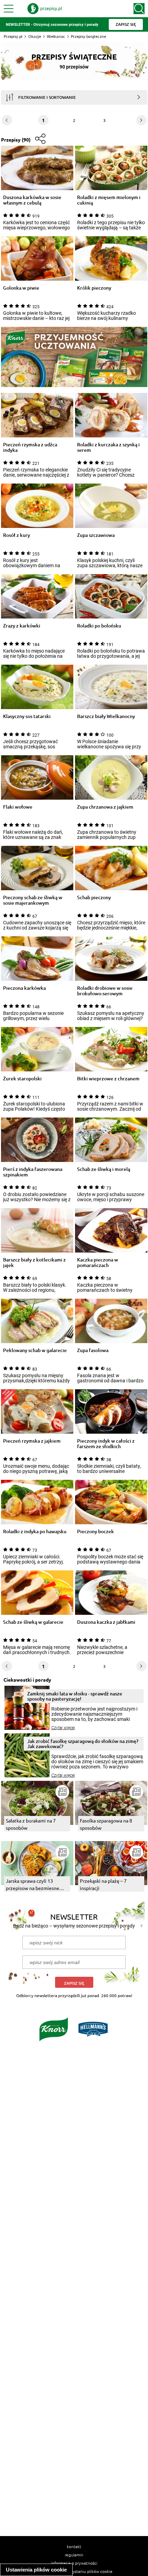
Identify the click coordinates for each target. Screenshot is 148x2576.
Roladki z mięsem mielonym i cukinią (109, 200)
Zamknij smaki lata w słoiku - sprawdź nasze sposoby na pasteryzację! (75, 1696)
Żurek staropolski (22, 1079)
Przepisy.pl (13, 36)
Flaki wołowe (18, 807)
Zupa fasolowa (93, 1351)
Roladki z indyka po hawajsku (35, 1532)
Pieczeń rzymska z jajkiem (32, 1441)
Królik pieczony (94, 288)
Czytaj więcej (63, 1728)
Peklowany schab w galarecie (35, 1351)
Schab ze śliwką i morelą (104, 1169)
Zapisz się (74, 1983)
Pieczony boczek (96, 1532)
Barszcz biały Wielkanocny (106, 716)
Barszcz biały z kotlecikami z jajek (34, 1263)
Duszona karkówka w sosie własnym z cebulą (32, 200)
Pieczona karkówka (24, 988)
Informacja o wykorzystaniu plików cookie (74, 2571)
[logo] (45, 9)
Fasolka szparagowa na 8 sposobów (106, 1824)
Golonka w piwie (21, 288)
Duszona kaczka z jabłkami (106, 1622)
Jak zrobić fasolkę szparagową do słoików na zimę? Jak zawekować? (83, 1744)
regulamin (74, 2555)
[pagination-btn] (141, 120)
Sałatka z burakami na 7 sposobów (31, 1824)
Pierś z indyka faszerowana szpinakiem (33, 1172)
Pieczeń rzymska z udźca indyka (30, 447)
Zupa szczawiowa (96, 535)
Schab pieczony (94, 898)
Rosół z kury (17, 535)
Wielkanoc (56, 36)
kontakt (74, 2546)
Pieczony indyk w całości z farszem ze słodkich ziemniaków (106, 1444)
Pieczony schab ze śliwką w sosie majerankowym (33, 900)
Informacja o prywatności (74, 2563)
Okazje (35, 36)
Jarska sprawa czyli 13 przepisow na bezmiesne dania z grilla (33, 1885)
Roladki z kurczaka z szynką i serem (108, 447)
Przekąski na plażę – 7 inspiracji (103, 1884)
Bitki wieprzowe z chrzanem (108, 1079)
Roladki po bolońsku (99, 626)
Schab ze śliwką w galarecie (33, 1622)
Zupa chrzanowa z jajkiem (105, 807)
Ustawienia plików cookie (36, 2570)
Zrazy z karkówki (22, 626)
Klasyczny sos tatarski (27, 716)
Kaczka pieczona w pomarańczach (98, 1263)
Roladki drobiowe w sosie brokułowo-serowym (105, 991)
